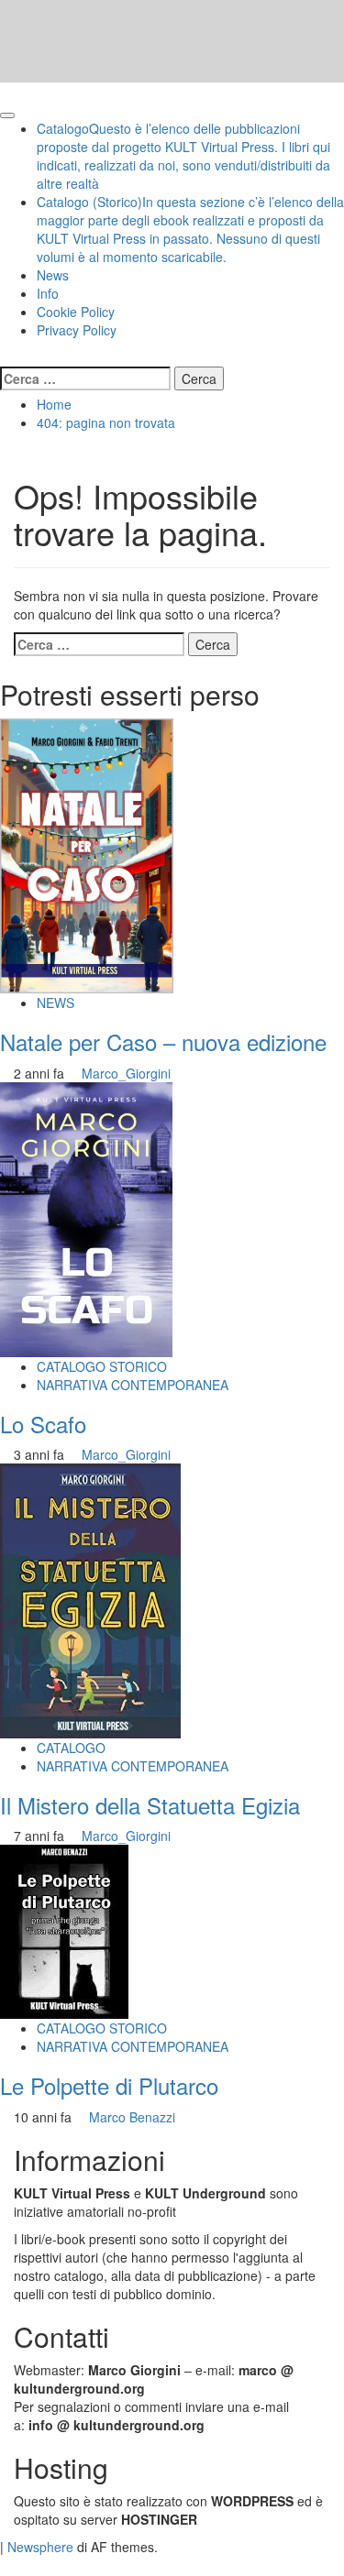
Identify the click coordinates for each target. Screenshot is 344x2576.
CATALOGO (71, 1748)
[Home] (5, 92)
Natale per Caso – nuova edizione (163, 1041)
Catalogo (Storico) (190, 229)
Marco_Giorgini (126, 1073)
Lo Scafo (43, 1424)
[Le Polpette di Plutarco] (64, 1930)
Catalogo (183, 156)
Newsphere (40, 2547)
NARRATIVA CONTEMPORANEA (133, 1385)
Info (48, 293)
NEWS (55, 1003)
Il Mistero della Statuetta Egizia (150, 1805)
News (53, 275)
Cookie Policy (76, 312)
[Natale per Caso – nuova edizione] (87, 854)
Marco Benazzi (132, 2117)
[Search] (5, 357)
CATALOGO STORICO (102, 1366)
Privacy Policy (77, 330)
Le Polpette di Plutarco (109, 2085)
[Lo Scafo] (86, 1217)
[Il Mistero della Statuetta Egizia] (90, 1599)
